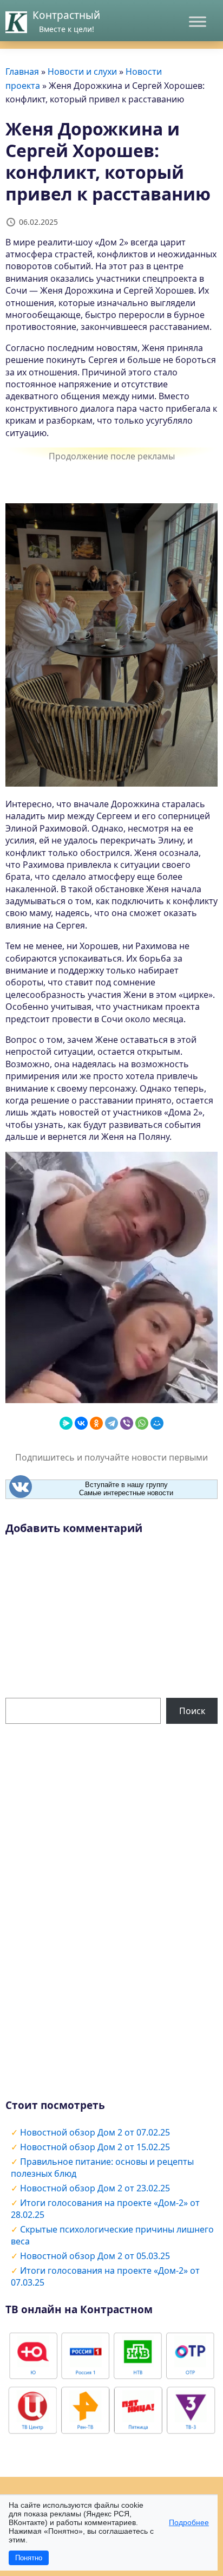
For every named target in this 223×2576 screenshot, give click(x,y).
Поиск (192, 1711)
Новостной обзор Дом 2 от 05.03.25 (95, 2256)
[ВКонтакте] (81, 1423)
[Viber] (127, 1423)
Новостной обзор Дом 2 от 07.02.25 (95, 2132)
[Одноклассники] (96, 1423)
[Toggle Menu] (198, 21)
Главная (22, 72)
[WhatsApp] (142, 1423)
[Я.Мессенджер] (66, 1423)
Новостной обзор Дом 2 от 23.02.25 (95, 2188)
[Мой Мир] (157, 1423)
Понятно (29, 2558)
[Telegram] (111, 1423)
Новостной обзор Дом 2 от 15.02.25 (95, 2147)
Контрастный (66, 15)
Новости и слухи (82, 72)
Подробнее (189, 2522)
